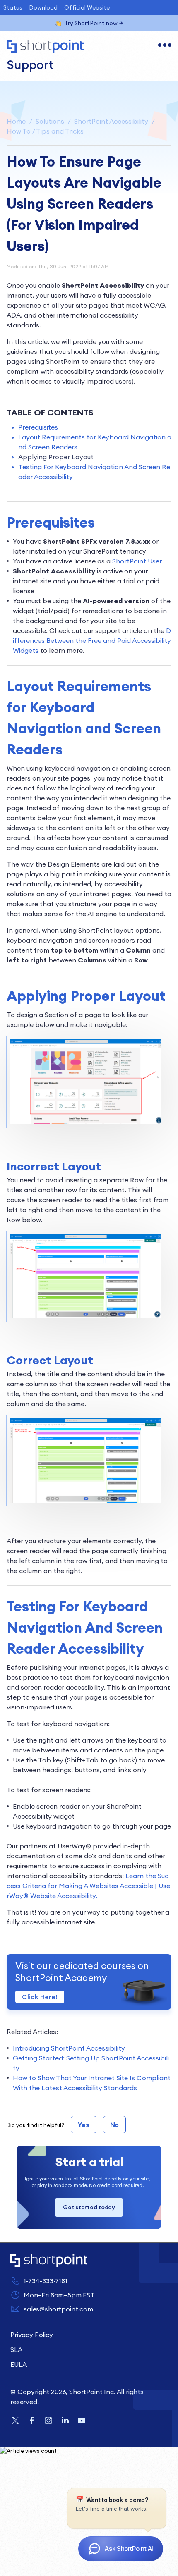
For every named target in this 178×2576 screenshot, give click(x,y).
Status (13, 7)
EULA (18, 2364)
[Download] (74, 1325)
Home (16, 121)
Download (43, 7)
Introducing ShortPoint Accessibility (69, 2048)
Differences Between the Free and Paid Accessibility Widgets (92, 640)
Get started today (89, 2207)
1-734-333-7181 (46, 2281)
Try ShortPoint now (91, 23)
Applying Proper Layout (56, 457)
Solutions (50, 121)
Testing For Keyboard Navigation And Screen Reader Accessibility (94, 472)
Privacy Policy (32, 2335)
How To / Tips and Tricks (45, 131)
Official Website (87, 7)
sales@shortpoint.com (58, 2309)
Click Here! (40, 1997)
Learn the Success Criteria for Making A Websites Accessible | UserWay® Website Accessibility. (88, 1886)
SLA (16, 2349)
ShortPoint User (137, 561)
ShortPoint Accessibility (111, 121)
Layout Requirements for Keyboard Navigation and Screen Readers (95, 442)
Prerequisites (38, 427)
